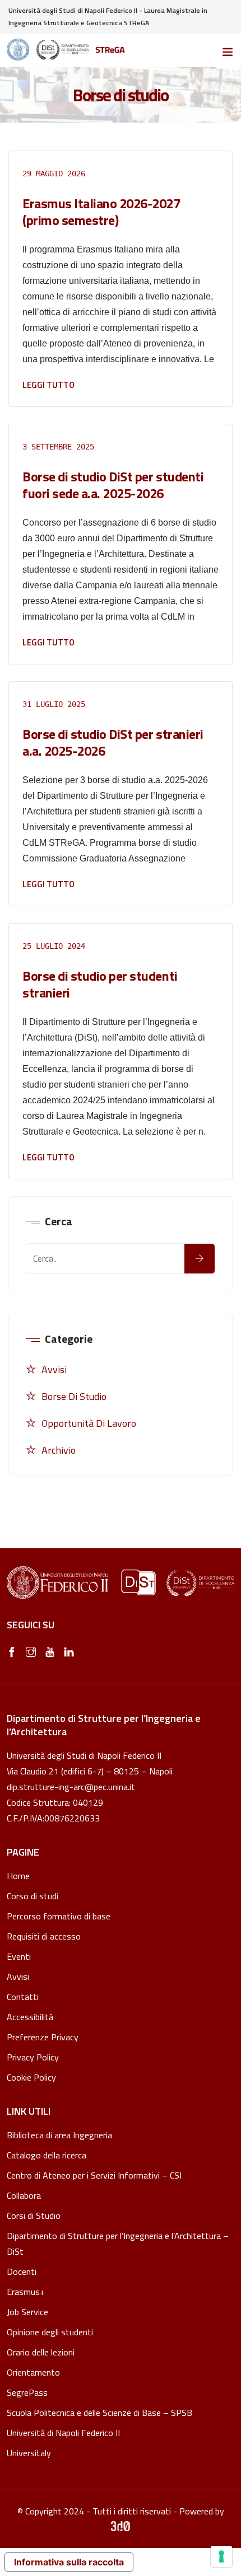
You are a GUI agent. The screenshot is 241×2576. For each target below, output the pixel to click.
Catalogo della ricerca (47, 2155)
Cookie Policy (31, 2078)
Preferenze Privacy (43, 2037)
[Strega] (66, 50)
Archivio (59, 1450)
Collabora (24, 2195)
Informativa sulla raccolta (69, 2562)
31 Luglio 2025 (54, 704)
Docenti (22, 2271)
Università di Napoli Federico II (63, 2433)
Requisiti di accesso (44, 1936)
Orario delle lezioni (41, 2352)
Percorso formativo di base (59, 1916)
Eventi (19, 1956)
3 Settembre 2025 (58, 447)
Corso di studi (33, 1896)
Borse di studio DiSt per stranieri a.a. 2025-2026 (113, 742)
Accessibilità (30, 2017)
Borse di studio (74, 1396)
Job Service (27, 2312)
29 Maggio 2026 (54, 174)
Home (18, 1876)
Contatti (23, 1997)
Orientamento (33, 2372)
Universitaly (29, 2453)
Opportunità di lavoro (89, 1423)
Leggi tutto (48, 385)
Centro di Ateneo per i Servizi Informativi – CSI (94, 2175)
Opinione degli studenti (50, 2332)
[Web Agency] (121, 2527)
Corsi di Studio (34, 2216)
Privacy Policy (33, 2057)
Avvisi (54, 1369)
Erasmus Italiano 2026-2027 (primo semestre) (101, 212)
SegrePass (27, 2392)
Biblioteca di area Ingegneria (59, 2135)
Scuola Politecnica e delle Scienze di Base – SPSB (99, 2413)
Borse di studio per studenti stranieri (100, 984)
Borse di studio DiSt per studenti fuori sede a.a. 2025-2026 (113, 485)
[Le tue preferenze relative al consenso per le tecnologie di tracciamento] (221, 2556)
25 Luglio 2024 (54, 946)
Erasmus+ (26, 2292)
